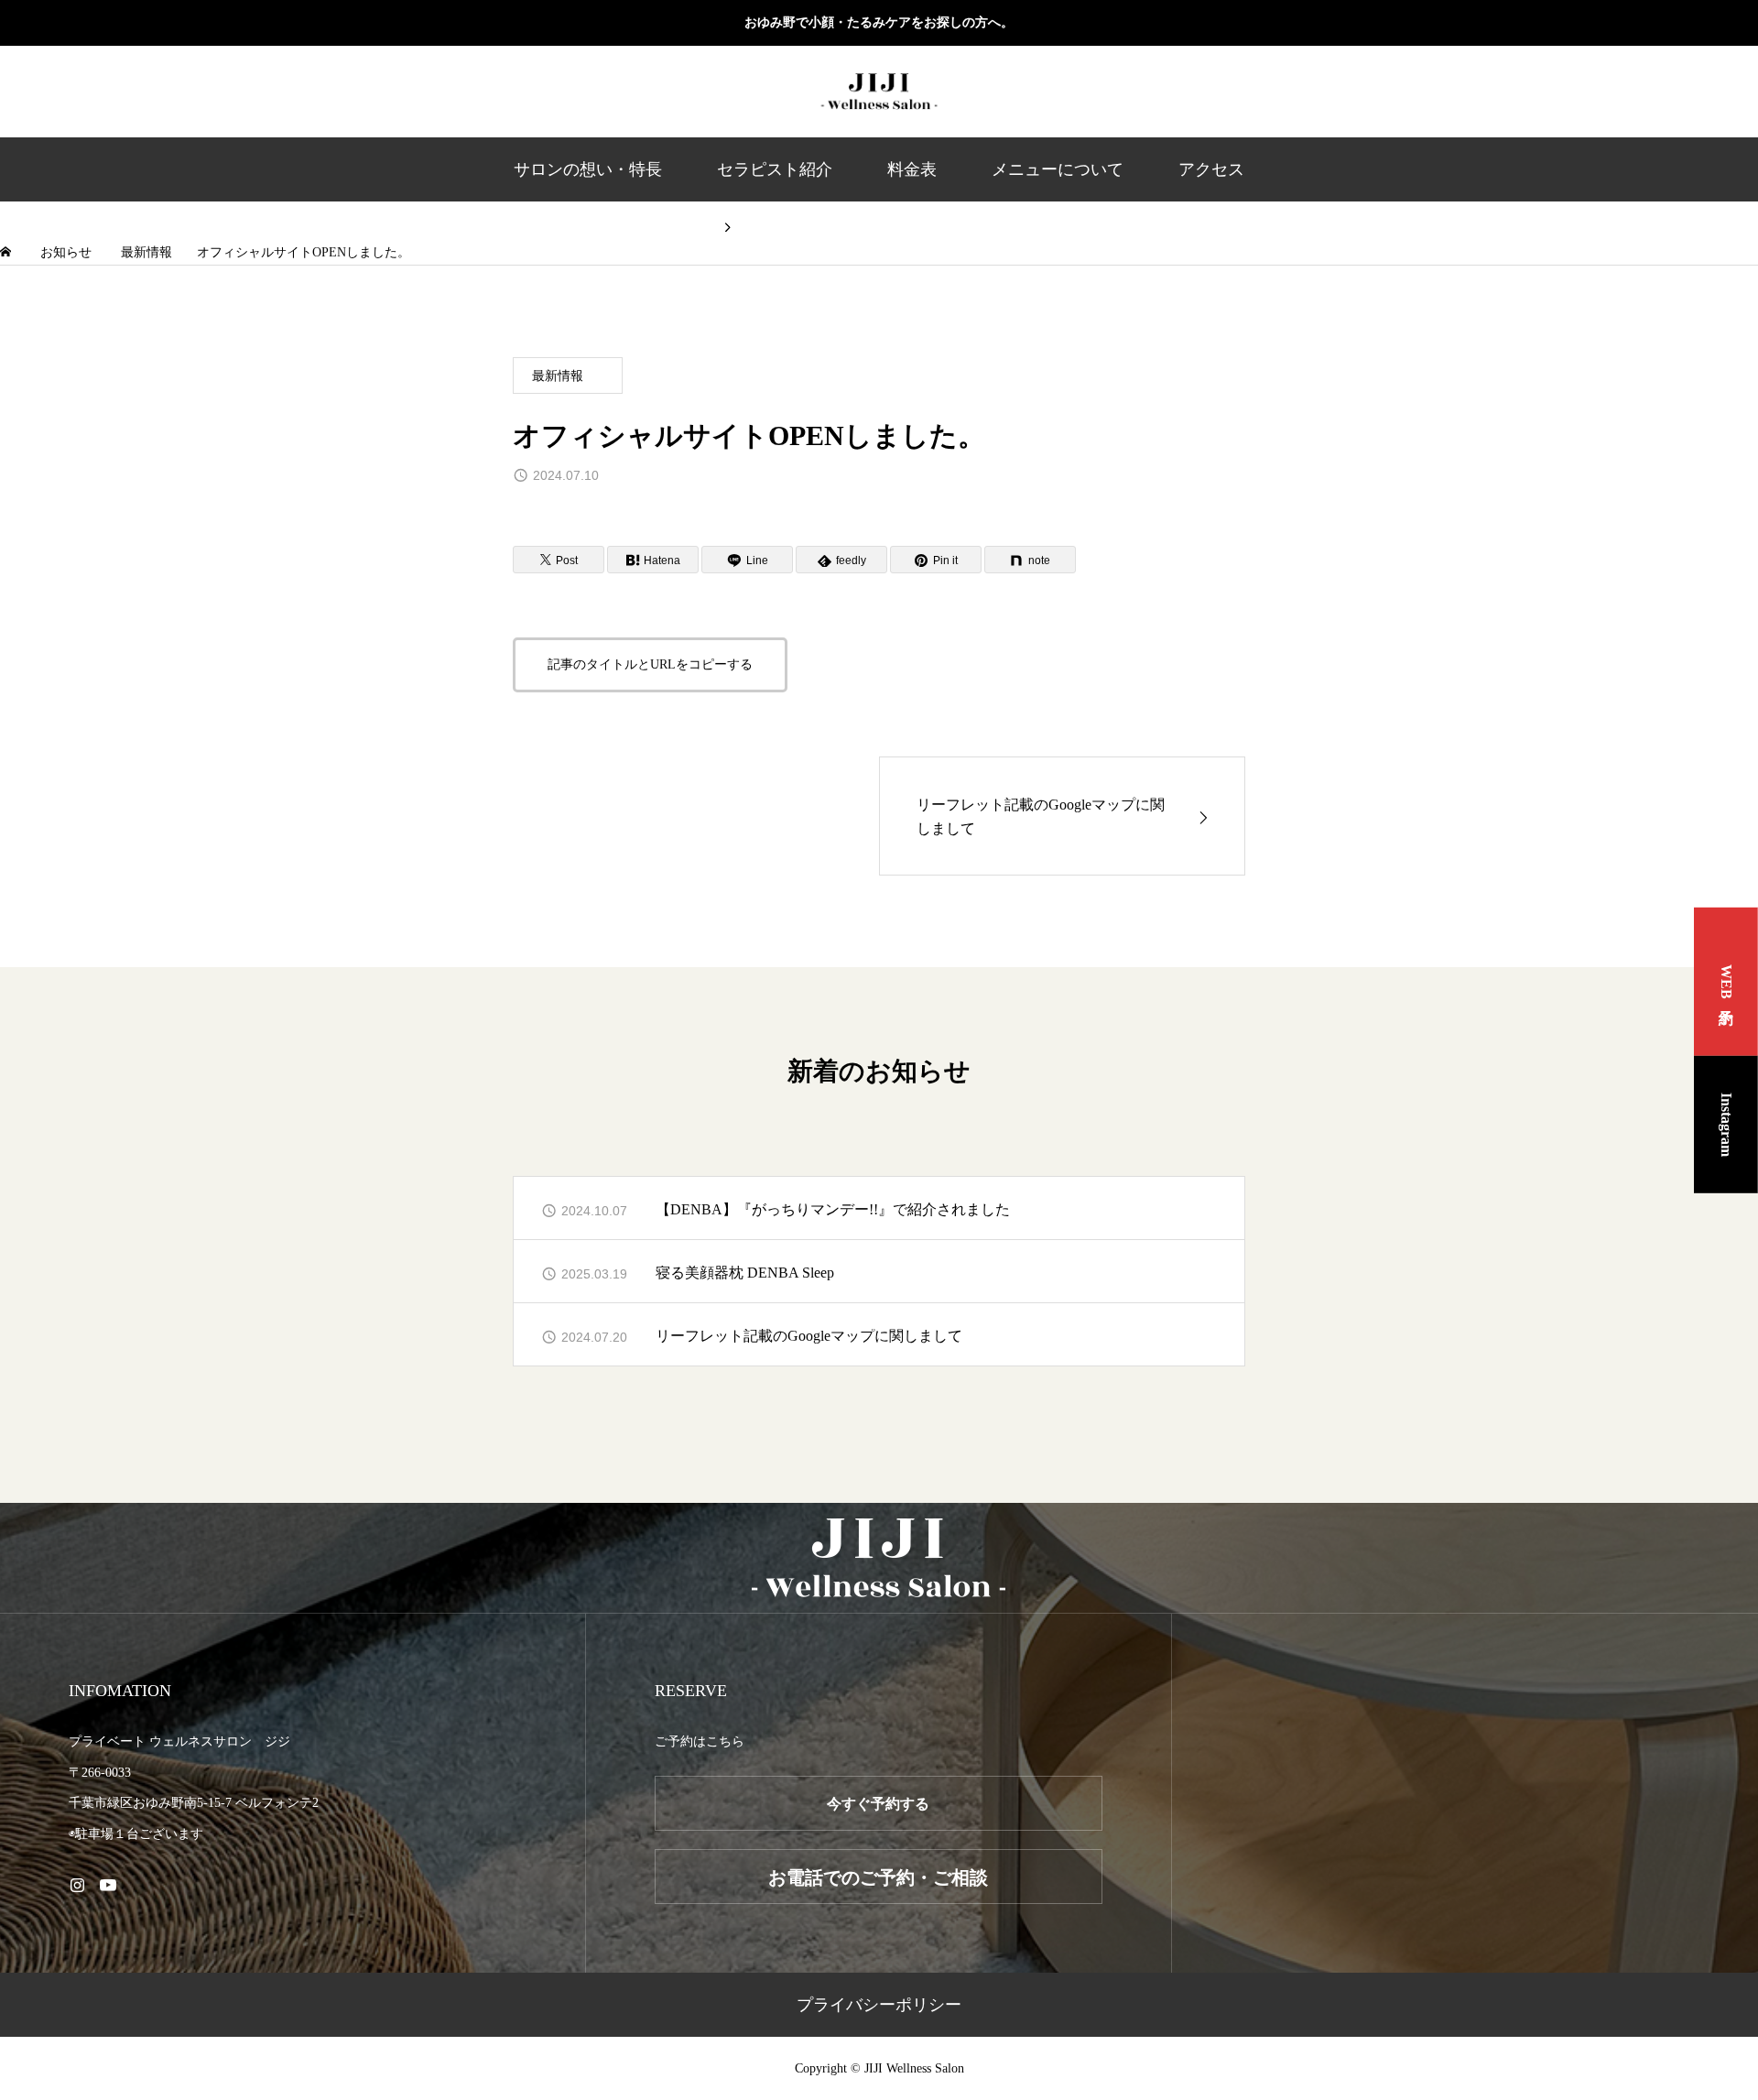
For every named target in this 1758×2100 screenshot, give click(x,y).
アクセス (1211, 169)
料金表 (912, 169)
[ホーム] (7, 252)
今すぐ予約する (878, 1804)
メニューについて (1058, 169)
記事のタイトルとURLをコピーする (650, 664)
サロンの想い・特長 (588, 169)
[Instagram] (77, 1885)
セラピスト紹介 (775, 169)
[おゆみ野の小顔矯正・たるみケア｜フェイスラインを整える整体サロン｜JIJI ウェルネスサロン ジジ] (879, 92)
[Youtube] (108, 1885)
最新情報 (558, 376)
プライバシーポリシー (879, 2005)
